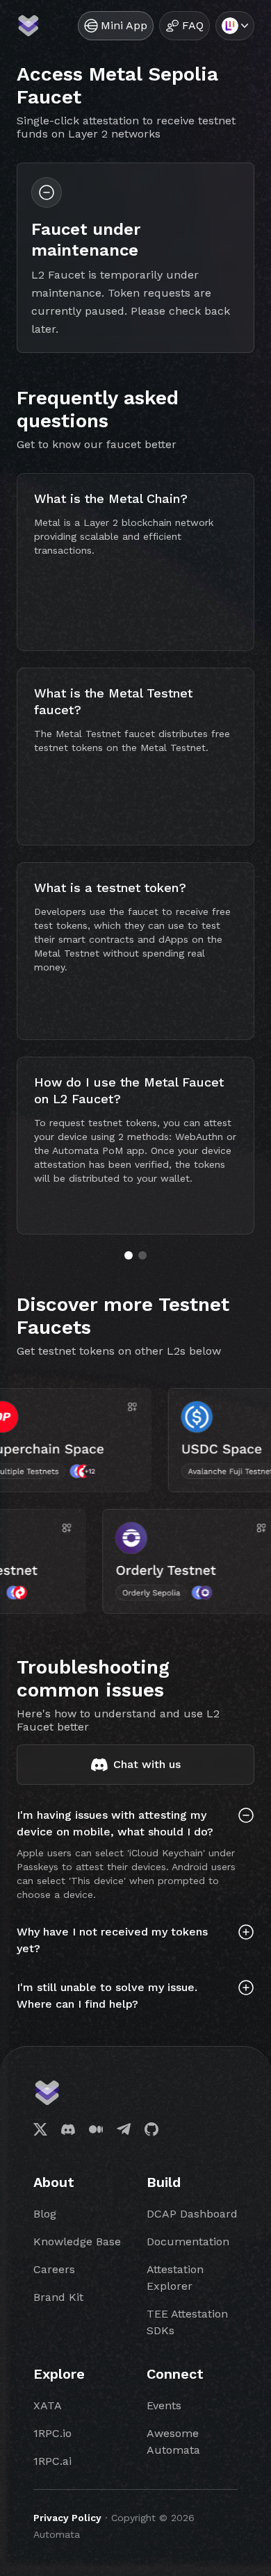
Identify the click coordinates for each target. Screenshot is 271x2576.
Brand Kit (58, 2297)
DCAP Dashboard (192, 2214)
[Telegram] (124, 2129)
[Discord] (68, 2129)
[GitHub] (151, 2129)
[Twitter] (40, 2129)
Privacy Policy (67, 2518)
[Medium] (96, 2129)
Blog (45, 2214)
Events (164, 2405)
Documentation (188, 2241)
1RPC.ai (52, 2461)
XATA (48, 2405)
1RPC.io (52, 2433)
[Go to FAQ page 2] (142, 1255)
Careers (54, 2269)
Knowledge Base (77, 2241)
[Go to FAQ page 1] (129, 1255)
